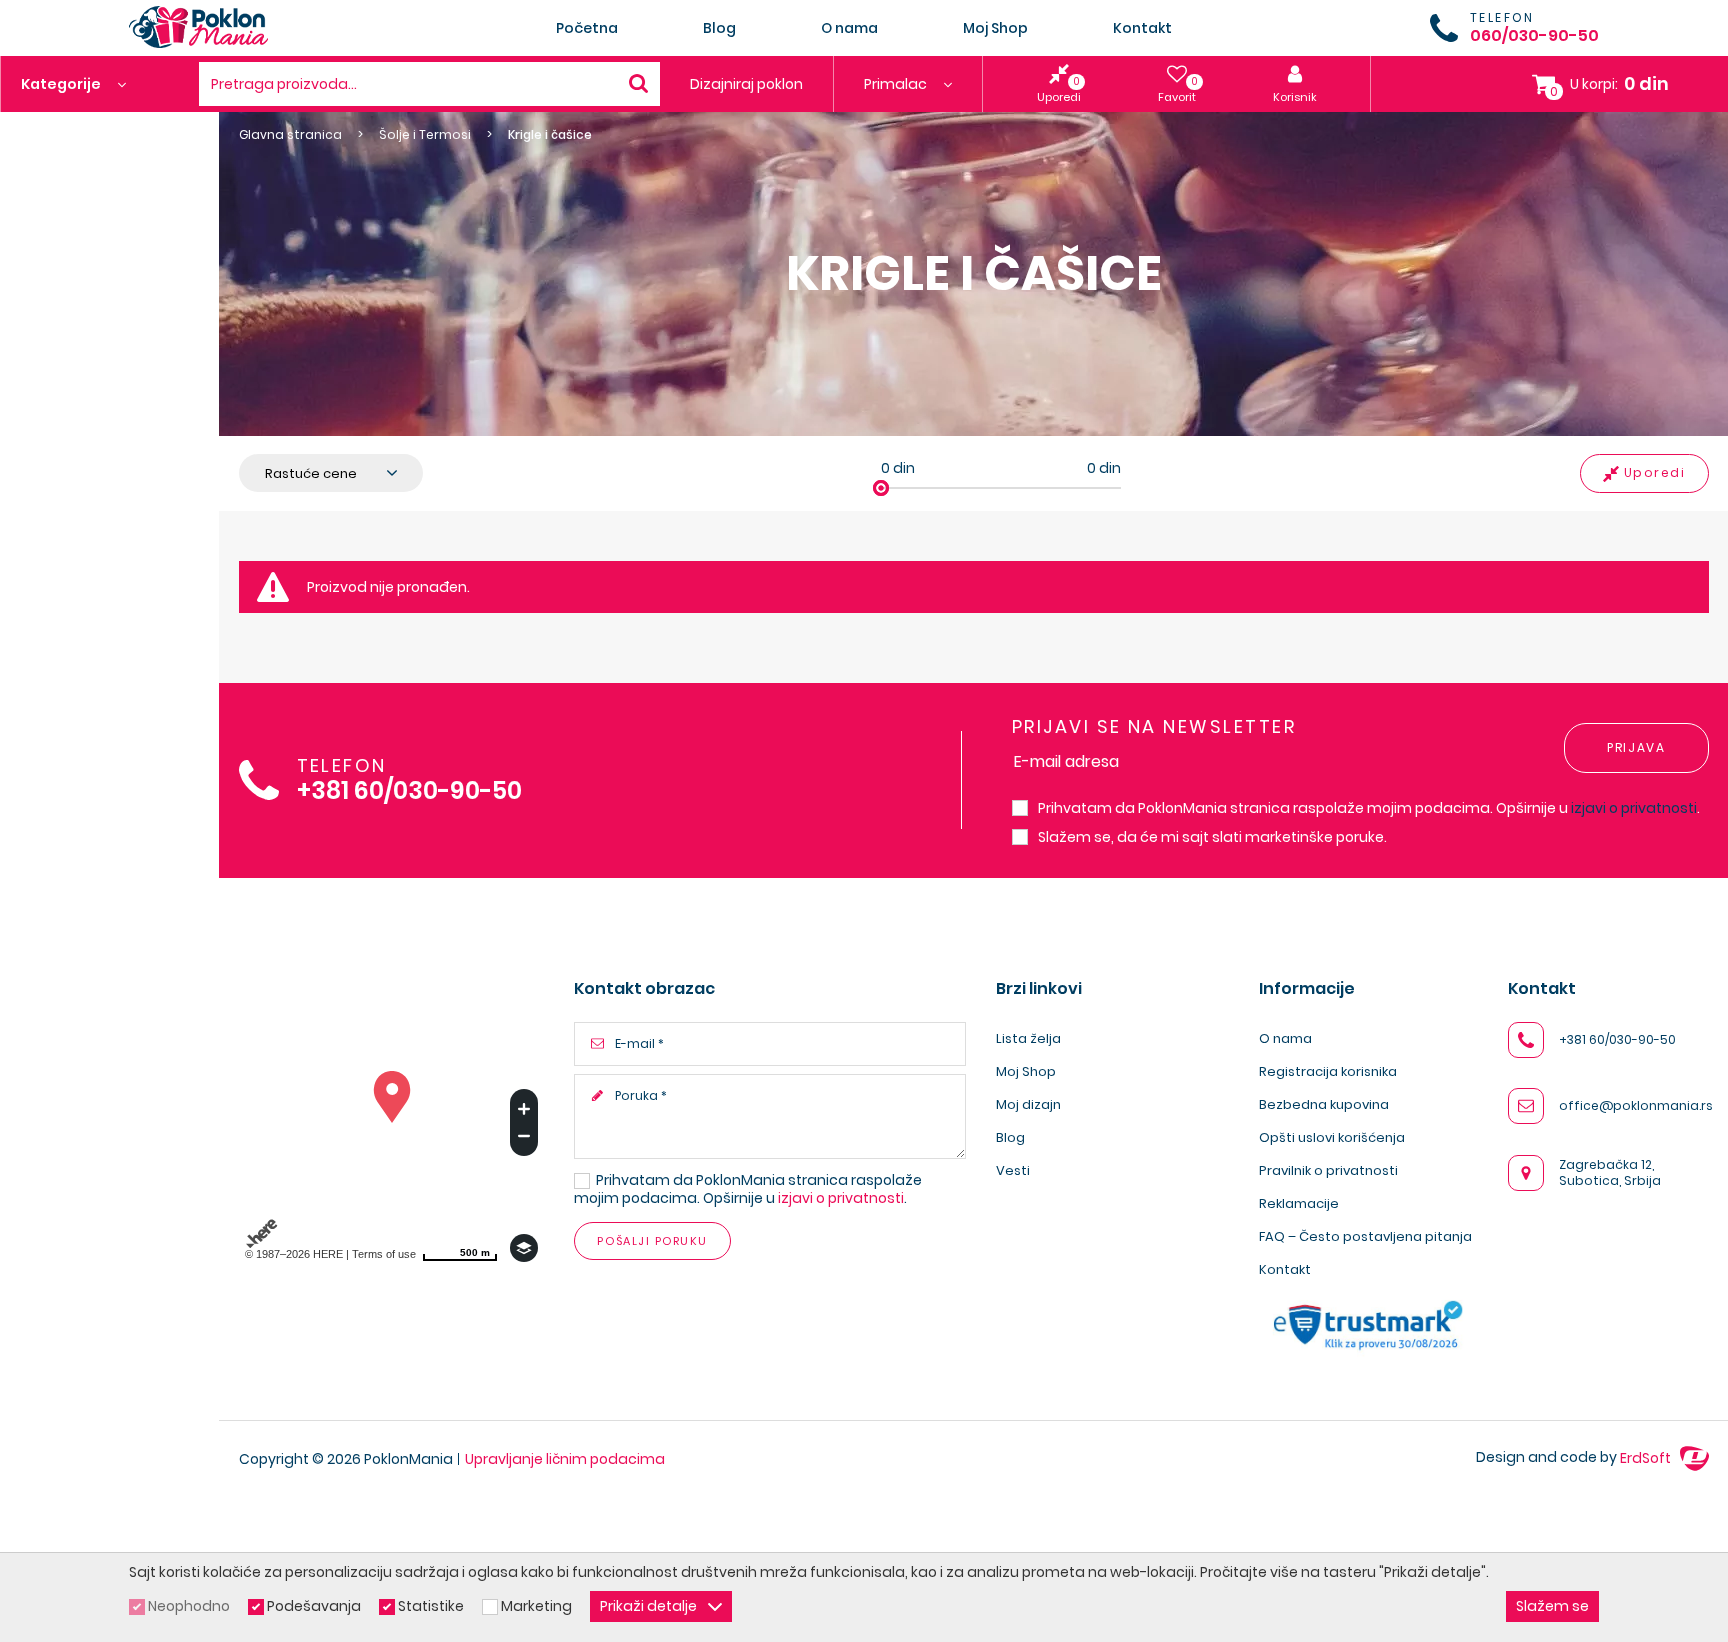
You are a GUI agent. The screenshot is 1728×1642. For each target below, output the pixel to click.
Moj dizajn (1028, 1104)
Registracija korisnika (1328, 1071)
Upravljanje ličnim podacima (565, 1459)
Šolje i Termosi (425, 135)
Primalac (897, 84)
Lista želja (1028, 1038)
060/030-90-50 (1534, 35)
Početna (587, 28)
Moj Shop (995, 28)
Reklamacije (1299, 1203)
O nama (849, 28)
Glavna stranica (290, 135)
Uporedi (1655, 472)
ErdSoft (1647, 1458)
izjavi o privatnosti (1634, 808)
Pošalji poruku (652, 1241)
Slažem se (1552, 1606)
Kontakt (1142, 28)
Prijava (1636, 747)
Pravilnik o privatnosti (1328, 1170)
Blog (719, 28)
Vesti (1013, 1170)
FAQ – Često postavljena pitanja (1365, 1236)
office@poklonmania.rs (1636, 1105)
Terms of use (384, 1254)
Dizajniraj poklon (746, 84)
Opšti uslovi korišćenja (1332, 1137)
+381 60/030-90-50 (409, 791)
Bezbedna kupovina (1324, 1104)
